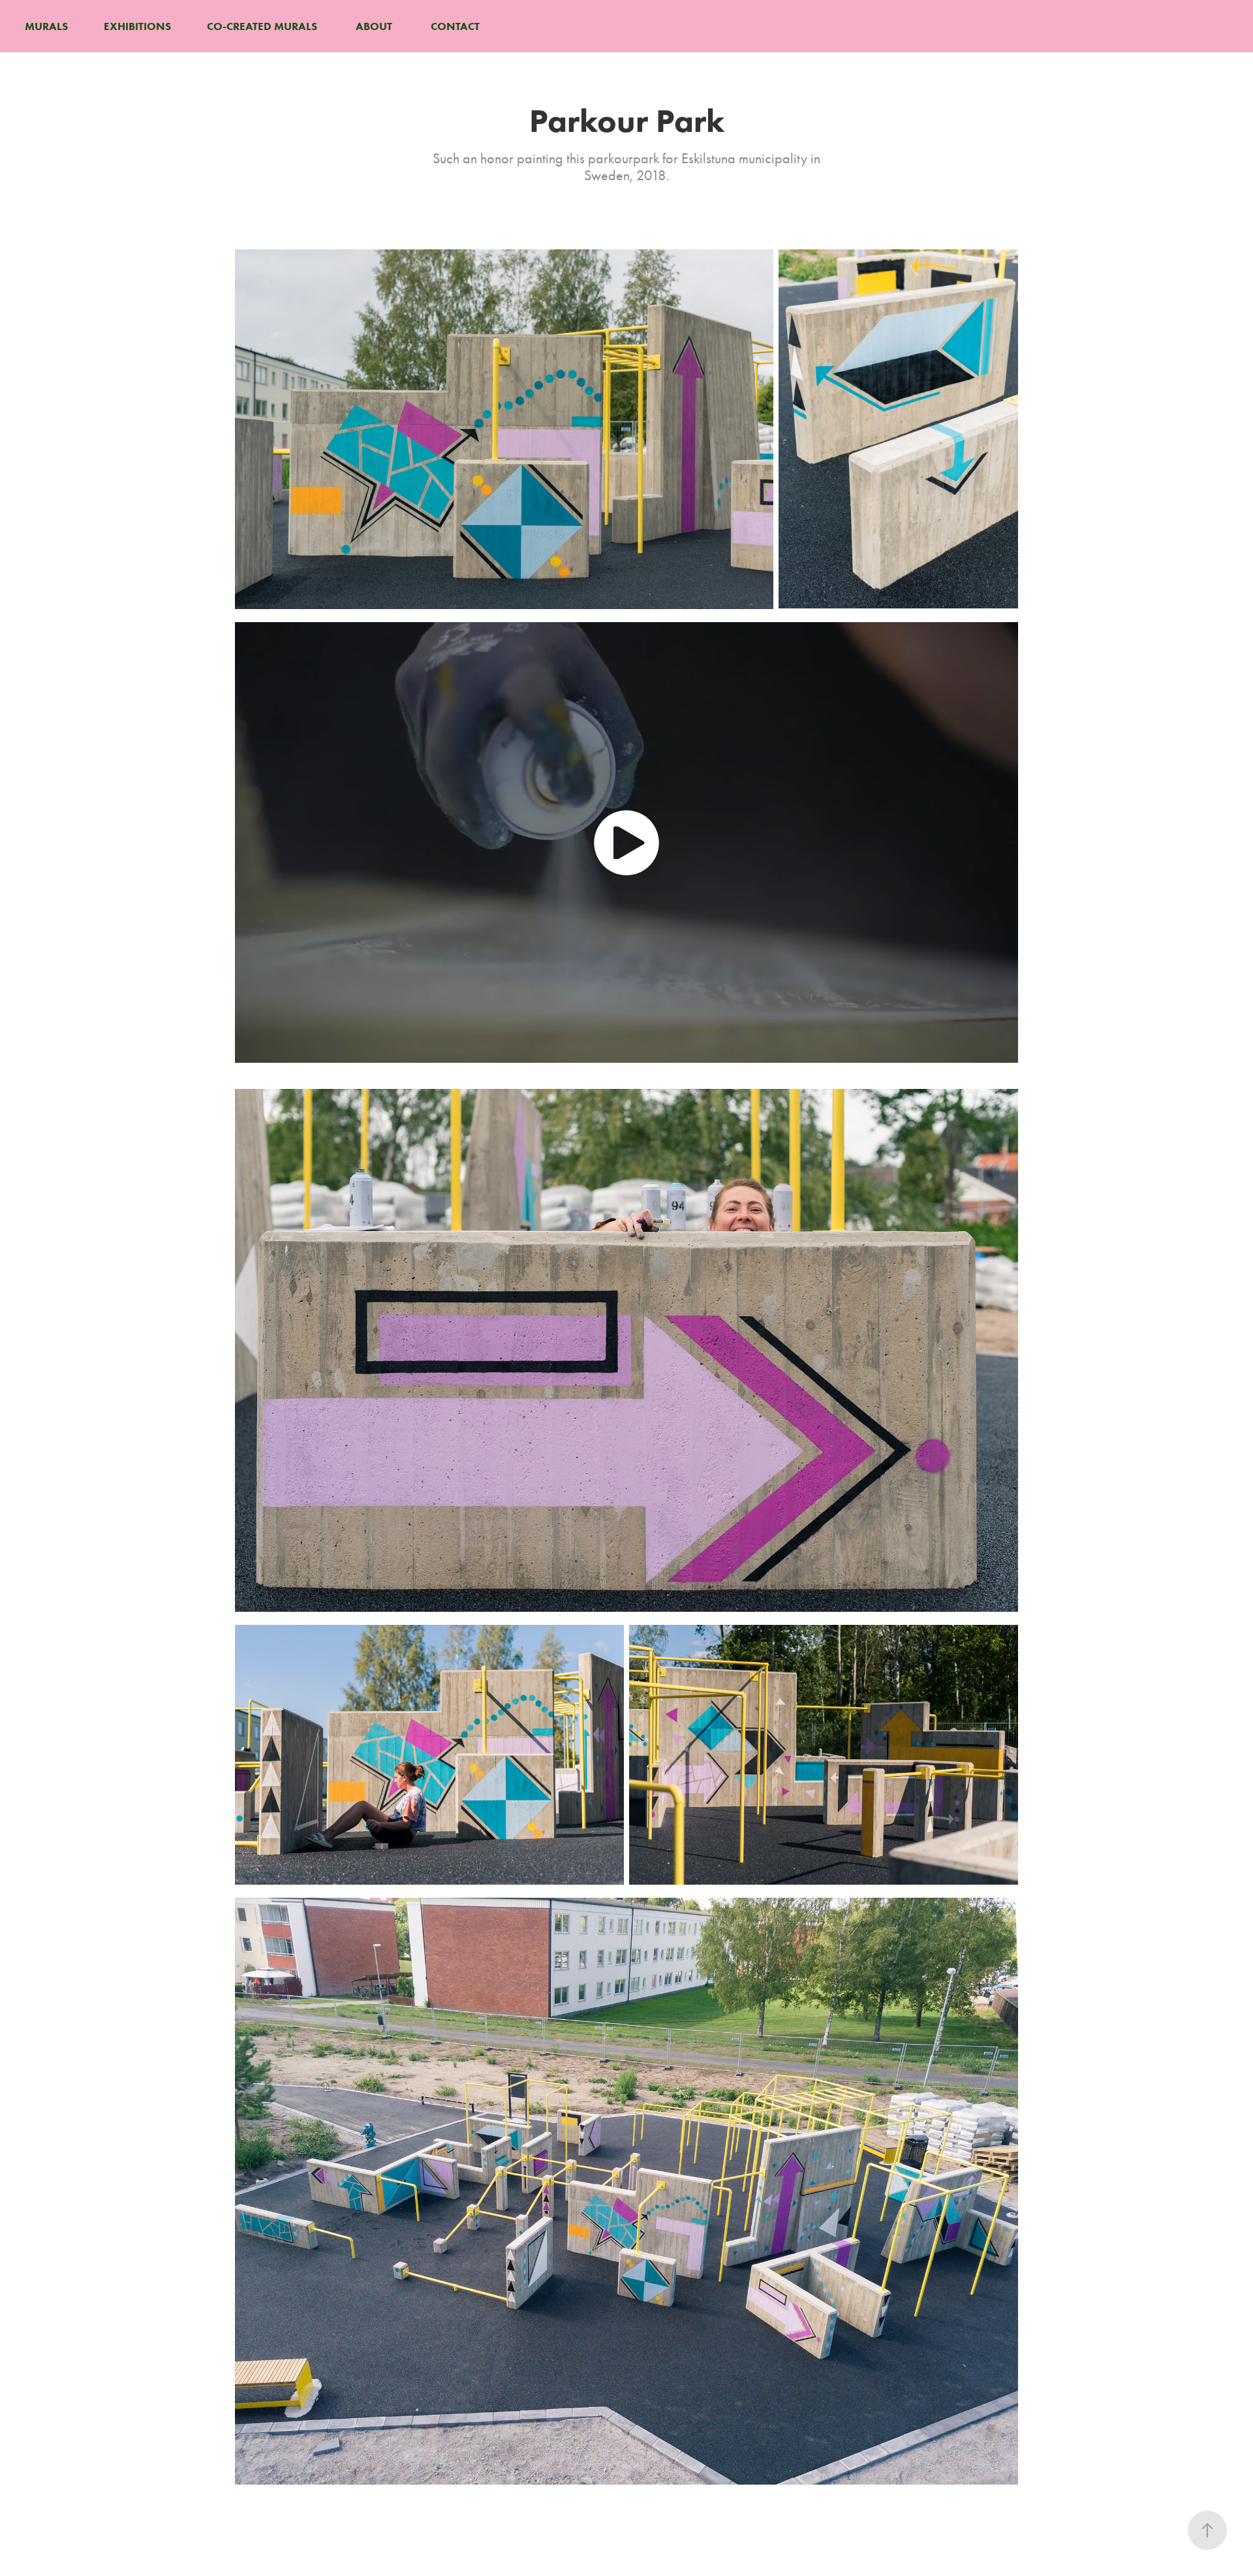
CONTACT (455, 26)
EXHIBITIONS (137, 26)
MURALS (46, 26)
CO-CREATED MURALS (262, 26)
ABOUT (374, 26)
